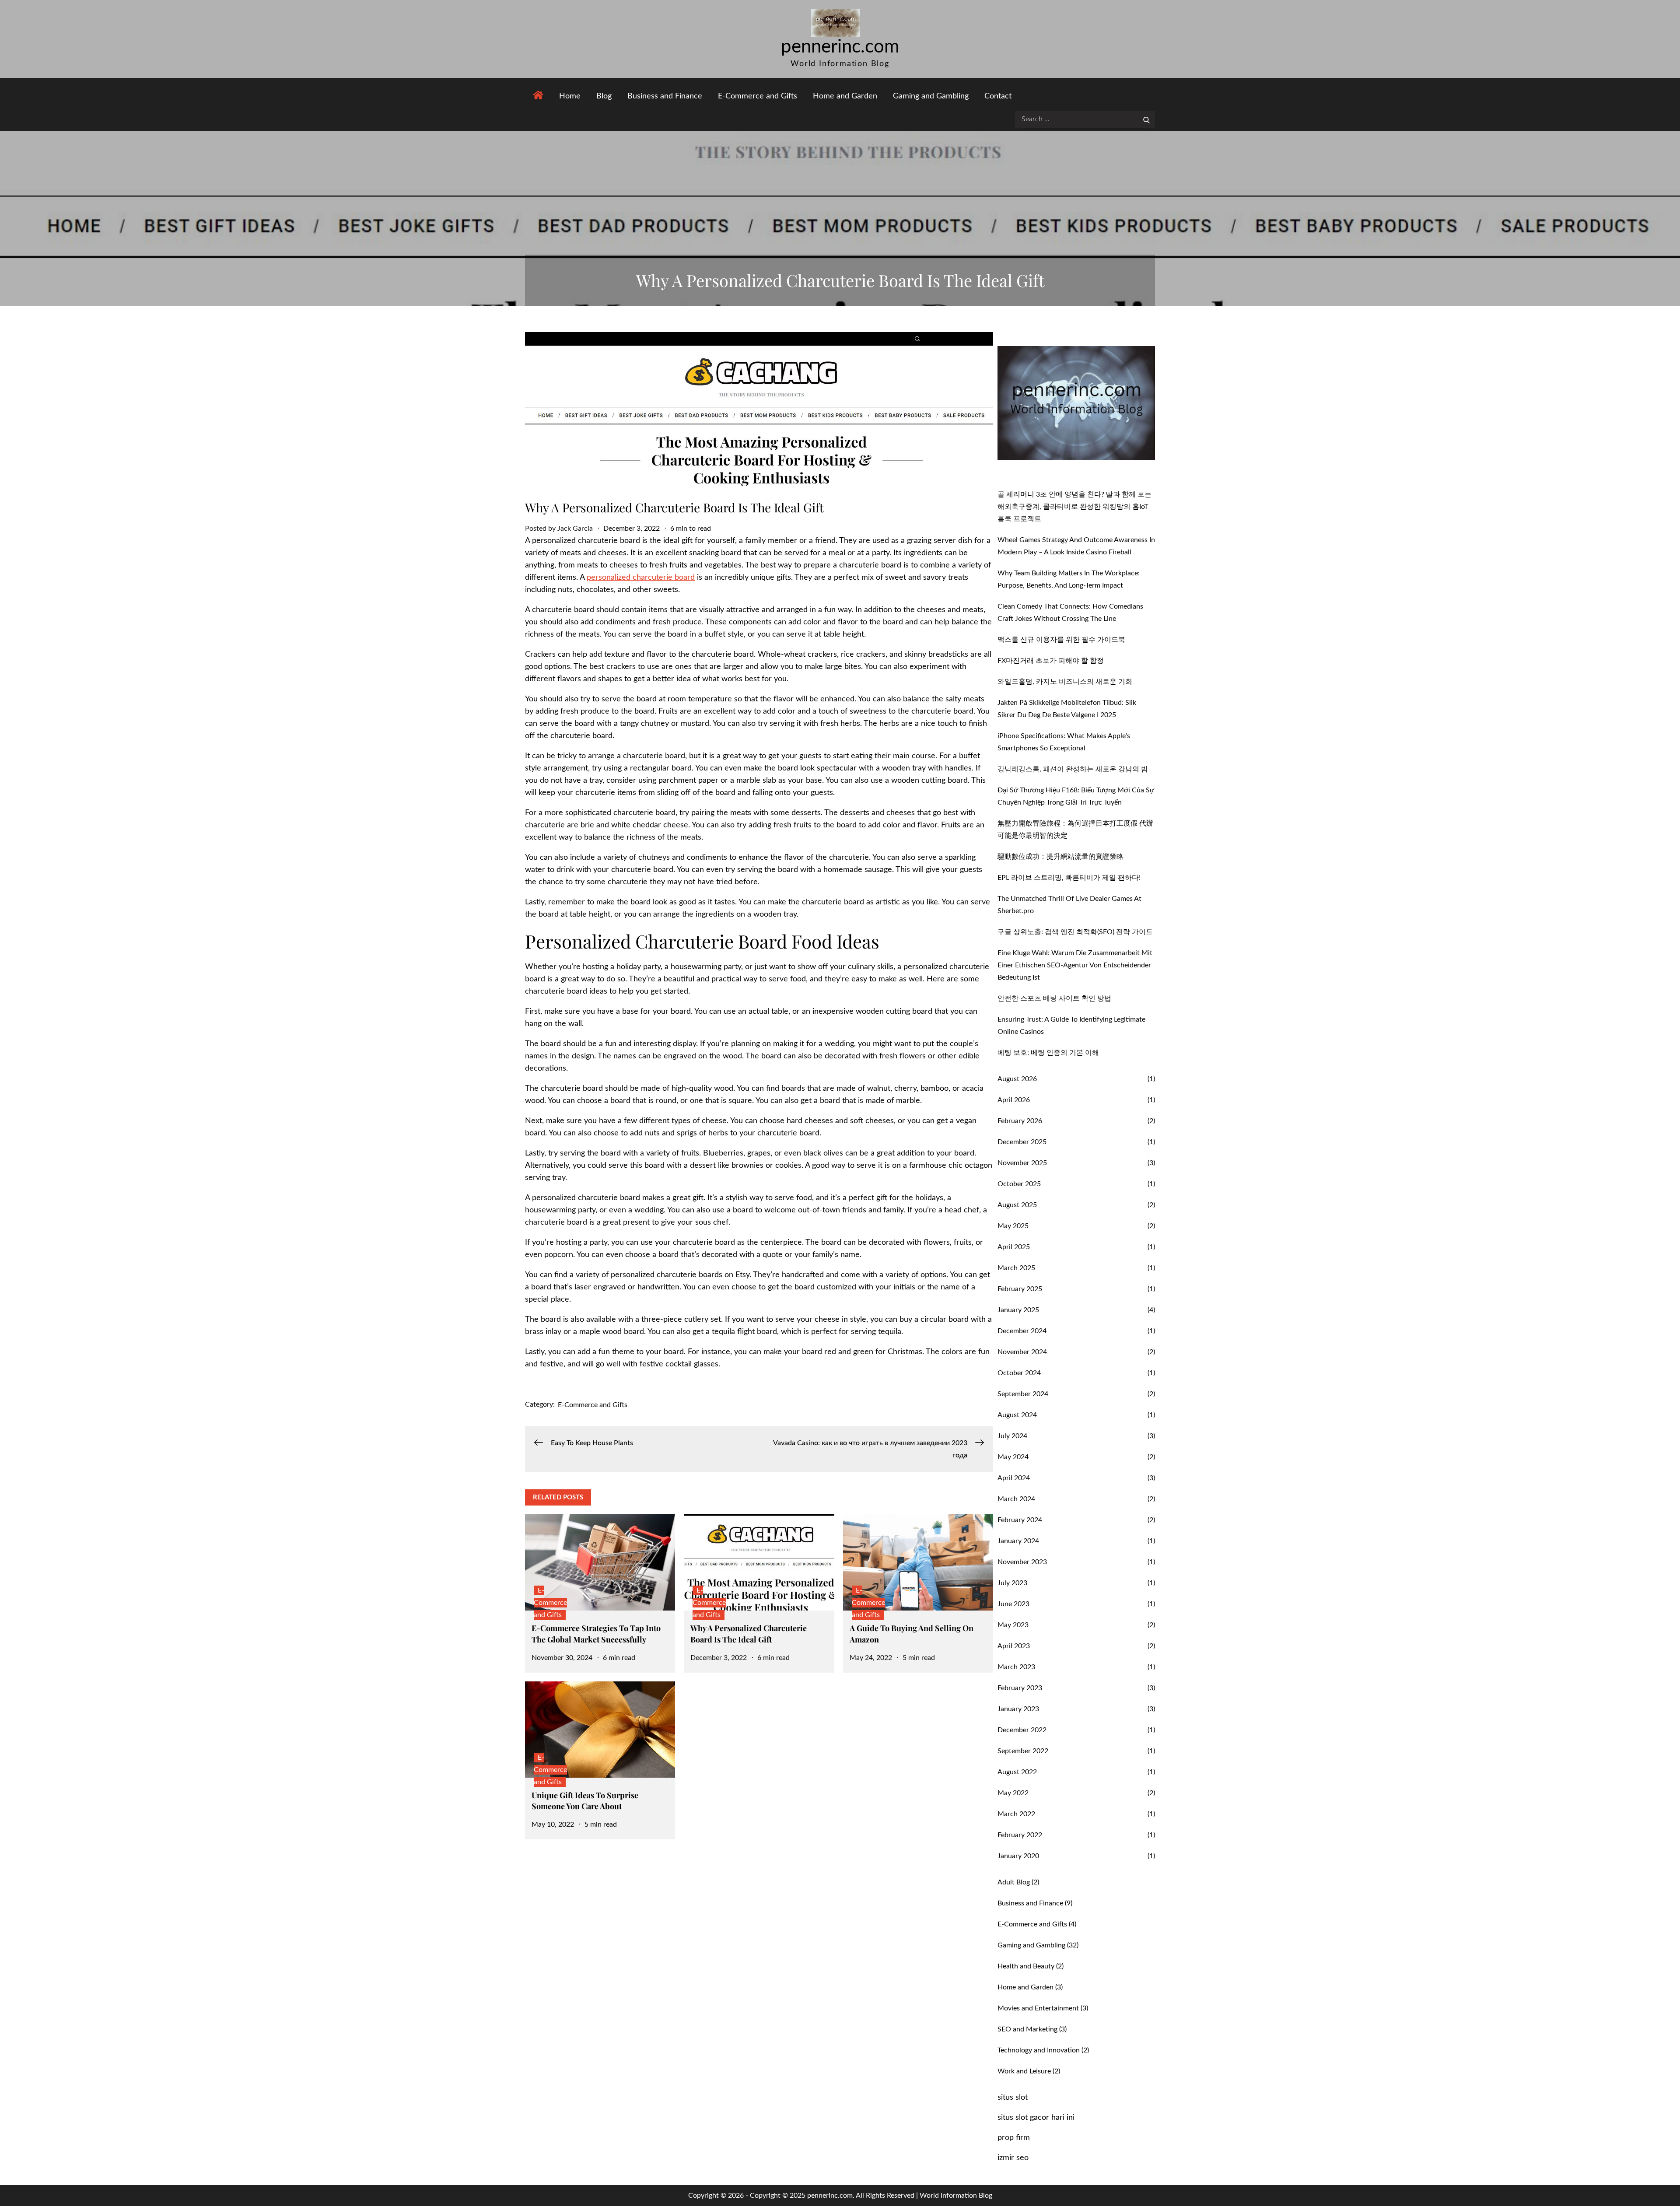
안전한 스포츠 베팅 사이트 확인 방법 (1054, 998)
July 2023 (1012, 1583)
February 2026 (1020, 1121)
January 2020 (1018, 1856)
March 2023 (1016, 1667)
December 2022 (1022, 1730)
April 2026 (1014, 1100)
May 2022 (1013, 1793)
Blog (604, 96)
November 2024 (1022, 1352)
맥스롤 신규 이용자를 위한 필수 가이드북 (1061, 640)
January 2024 (1018, 1541)
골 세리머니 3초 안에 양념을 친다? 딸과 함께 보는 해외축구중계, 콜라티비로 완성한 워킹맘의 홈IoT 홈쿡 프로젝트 (1074, 507)
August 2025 (1017, 1205)
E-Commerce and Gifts (758, 96)
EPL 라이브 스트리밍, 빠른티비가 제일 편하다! (1069, 878)
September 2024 (1023, 1394)
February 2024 (1020, 1520)
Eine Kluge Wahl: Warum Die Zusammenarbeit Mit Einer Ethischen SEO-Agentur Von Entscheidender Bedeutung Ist (1075, 965)
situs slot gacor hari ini (1036, 2118)
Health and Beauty (1026, 1966)
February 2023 (1020, 1688)
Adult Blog (1014, 1882)
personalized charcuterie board (641, 578)
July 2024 (1012, 1436)
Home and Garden (845, 96)
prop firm (1014, 2138)
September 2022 (1023, 1751)
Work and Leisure (1024, 2071)
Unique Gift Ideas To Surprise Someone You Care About (585, 1801)
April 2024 (1014, 1478)
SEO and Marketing (1027, 2029)
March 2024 (1016, 1499)
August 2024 (1017, 1415)
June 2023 (1013, 1604)
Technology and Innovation (1039, 2050)
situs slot (1013, 2097)
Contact (998, 96)
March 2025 (1016, 1268)
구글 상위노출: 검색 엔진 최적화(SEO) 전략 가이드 (1075, 932)
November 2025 (1022, 1163)
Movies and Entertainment (1038, 2008)
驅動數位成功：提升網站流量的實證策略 (1060, 857)
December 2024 (1022, 1331)
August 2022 (1017, 1772)
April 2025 (1014, 1247)
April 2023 (1014, 1646)
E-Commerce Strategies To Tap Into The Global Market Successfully (596, 1633)
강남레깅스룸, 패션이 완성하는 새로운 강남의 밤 (1073, 769)
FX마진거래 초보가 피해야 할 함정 (1051, 661)
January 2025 (1018, 1310)
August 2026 (1017, 1079)
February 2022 (1020, 1835)
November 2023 (1022, 1562)
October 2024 (1019, 1373)
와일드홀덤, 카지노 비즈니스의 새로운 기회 (1065, 682)
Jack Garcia (575, 529)
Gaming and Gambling (931, 96)
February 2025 (1020, 1289)
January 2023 (1018, 1709)
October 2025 (1019, 1184)
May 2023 (1013, 1625)
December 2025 (1022, 1142)
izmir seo (1013, 2158)
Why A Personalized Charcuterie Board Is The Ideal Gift (749, 1633)
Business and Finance (665, 96)
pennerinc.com (840, 47)
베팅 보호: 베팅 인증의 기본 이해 (1048, 1053)
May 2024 (1013, 1457)
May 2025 (1013, 1226)
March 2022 (1016, 1814)
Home (570, 96)
